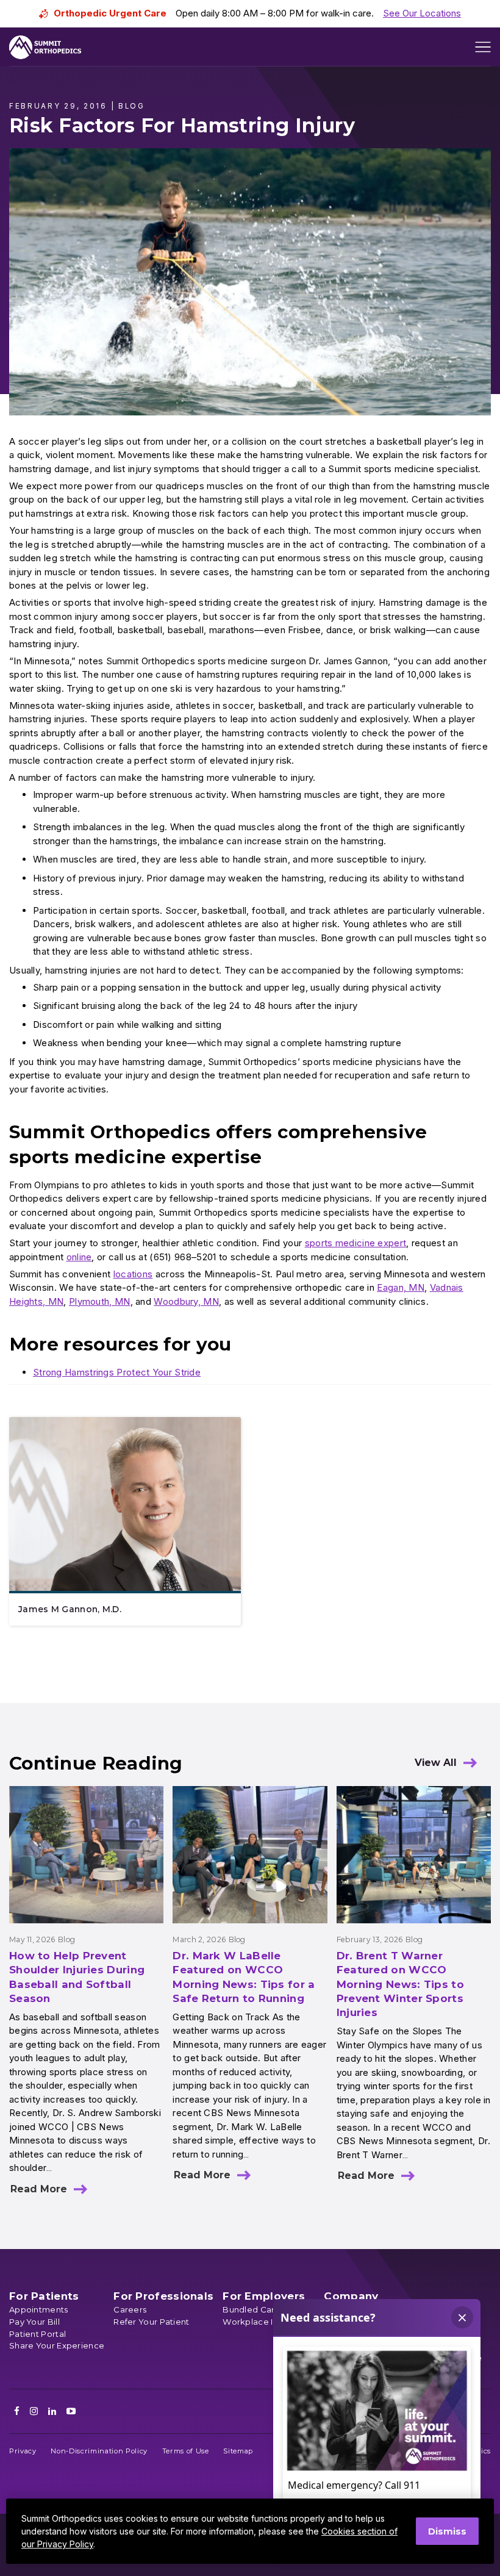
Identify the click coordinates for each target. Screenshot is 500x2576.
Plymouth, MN (100, 1301)
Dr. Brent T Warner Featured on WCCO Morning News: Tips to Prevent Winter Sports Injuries (400, 1984)
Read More (39, 2189)
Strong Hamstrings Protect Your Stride (117, 1372)
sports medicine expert (356, 1243)
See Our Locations (422, 13)
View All (436, 1763)
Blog (66, 1939)
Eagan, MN (401, 1287)
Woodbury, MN (186, 1301)
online (79, 1257)
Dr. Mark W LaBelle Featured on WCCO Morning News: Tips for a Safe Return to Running (244, 1977)
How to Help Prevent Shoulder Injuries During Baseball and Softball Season (77, 1977)
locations (133, 1274)
